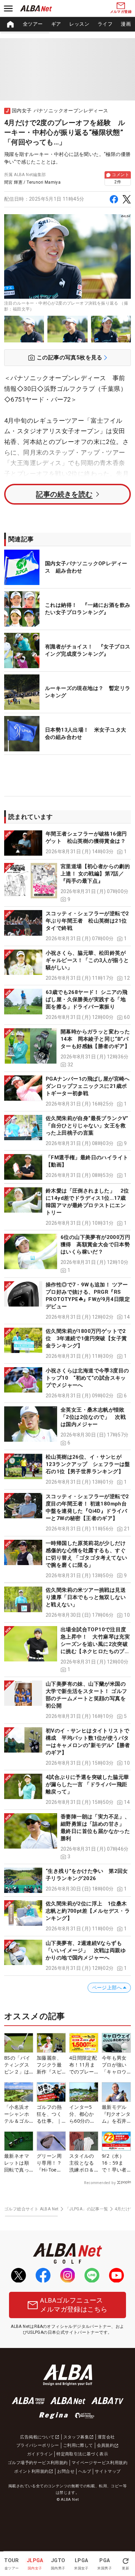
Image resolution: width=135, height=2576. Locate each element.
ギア (56, 24)
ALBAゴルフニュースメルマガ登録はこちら (74, 2305)
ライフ (105, 24)
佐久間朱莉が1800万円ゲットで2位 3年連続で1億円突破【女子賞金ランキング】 (86, 1338)
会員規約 (106, 2445)
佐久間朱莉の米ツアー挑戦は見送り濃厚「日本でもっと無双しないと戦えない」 (86, 1597)
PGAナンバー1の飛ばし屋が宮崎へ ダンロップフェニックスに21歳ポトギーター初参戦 (90, 1086)
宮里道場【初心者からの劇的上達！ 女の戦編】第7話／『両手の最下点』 (95, 874)
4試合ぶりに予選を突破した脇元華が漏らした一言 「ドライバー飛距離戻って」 (87, 1784)
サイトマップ (108, 2471)
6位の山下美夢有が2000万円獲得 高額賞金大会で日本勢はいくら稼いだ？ (95, 1245)
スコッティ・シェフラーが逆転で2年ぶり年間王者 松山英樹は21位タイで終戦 (87, 921)
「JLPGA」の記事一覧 (87, 2209)
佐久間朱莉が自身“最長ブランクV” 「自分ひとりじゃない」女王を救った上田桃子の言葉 (90, 1126)
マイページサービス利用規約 (100, 2463)
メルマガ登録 (121, 12)
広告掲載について (37, 2437)
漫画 (126, 24)
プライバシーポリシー (38, 2445)
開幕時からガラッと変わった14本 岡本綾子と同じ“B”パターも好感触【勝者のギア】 (95, 1039)
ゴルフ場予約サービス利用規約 (38, 2463)
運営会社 (106, 2437)
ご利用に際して (78, 2445)
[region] (67, 24)
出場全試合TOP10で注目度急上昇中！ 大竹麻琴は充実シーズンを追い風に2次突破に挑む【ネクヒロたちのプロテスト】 (95, 1644)
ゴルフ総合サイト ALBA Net (31, 2209)
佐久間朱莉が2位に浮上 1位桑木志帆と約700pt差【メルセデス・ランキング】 (88, 1911)
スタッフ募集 (76, 2437)
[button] (67, 843)
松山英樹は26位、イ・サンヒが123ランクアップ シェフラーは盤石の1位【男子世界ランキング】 (88, 1464)
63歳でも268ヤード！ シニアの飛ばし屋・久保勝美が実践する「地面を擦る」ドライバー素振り (87, 999)
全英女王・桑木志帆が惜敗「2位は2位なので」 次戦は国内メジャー (93, 1417)
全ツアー (33, 24)
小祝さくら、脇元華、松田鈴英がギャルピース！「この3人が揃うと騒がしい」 (87, 960)
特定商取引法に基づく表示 (82, 2454)
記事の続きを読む (64, 494)
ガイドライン (40, 2454)
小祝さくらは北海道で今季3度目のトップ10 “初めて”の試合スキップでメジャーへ (87, 1378)
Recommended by (100, 2183)
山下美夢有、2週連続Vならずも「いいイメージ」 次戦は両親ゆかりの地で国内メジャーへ (86, 1950)
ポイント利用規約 (31, 2471)
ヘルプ (85, 2471)
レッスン (79, 24)
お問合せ (66, 2471)
